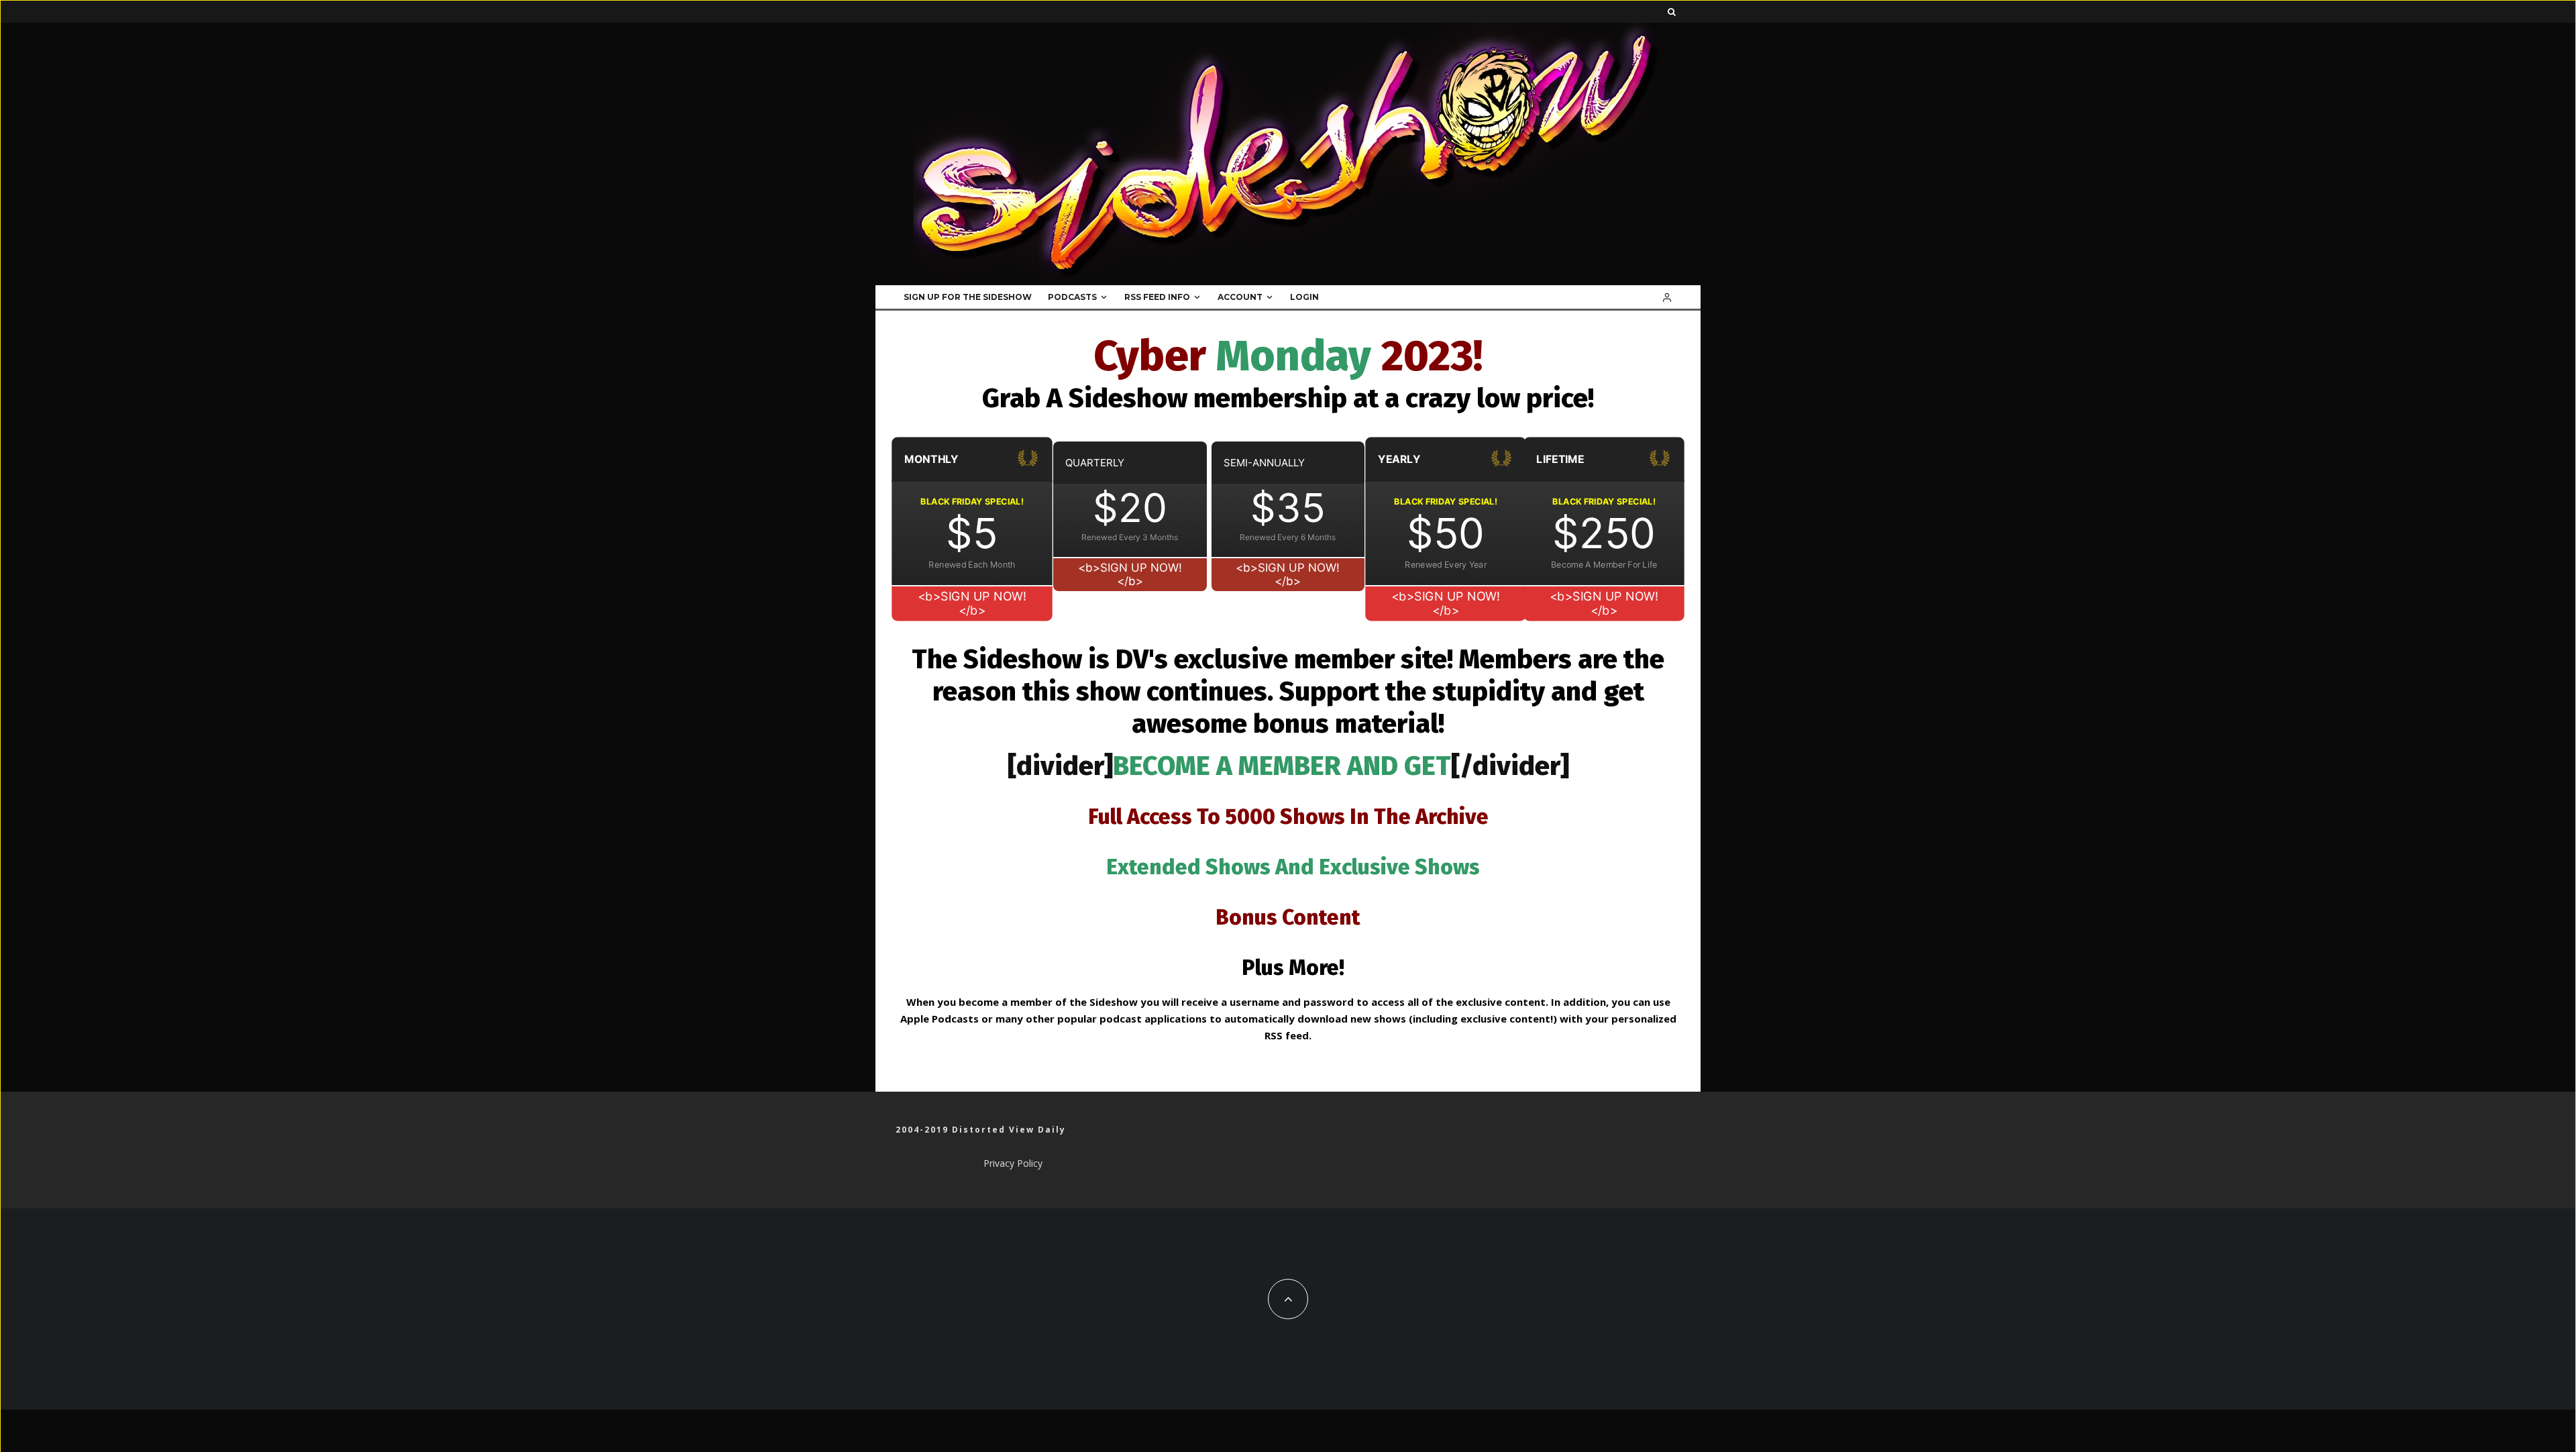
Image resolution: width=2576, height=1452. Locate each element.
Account (1240, 297)
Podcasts (1072, 297)
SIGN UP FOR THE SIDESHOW (968, 297)
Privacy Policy (1013, 1163)
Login (1304, 297)
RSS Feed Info (1157, 297)
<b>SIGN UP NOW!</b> (972, 603)
